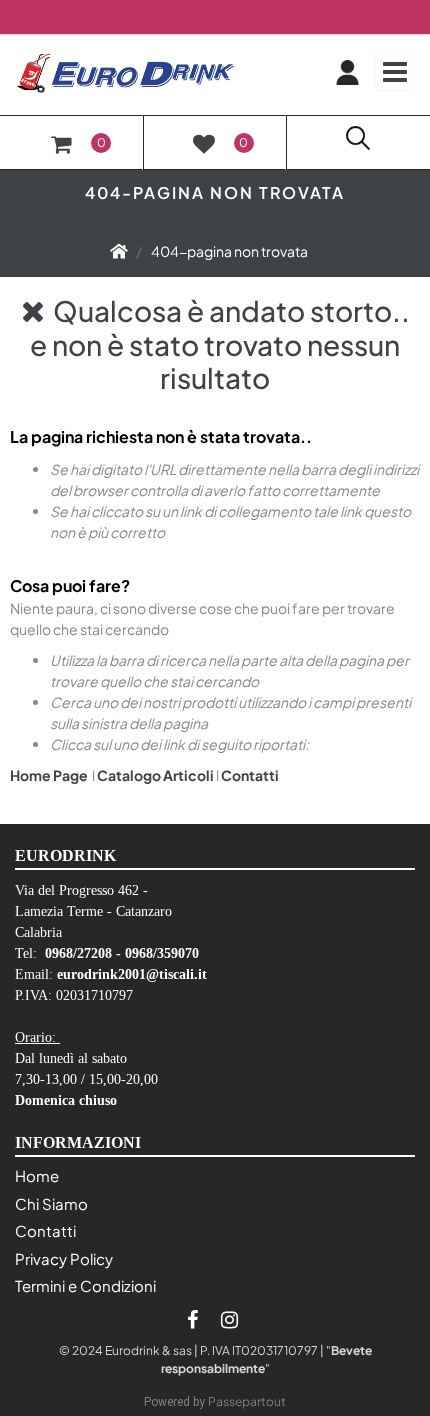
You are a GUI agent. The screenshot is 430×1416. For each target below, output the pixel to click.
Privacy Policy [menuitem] (64, 1258)
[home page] (119, 251)
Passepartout (247, 1401)
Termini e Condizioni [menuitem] (85, 1285)
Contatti (250, 775)
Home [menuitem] (37, 1175)
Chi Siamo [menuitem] (51, 1203)
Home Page (50, 775)
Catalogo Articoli (155, 775)
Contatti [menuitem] (45, 1230)
